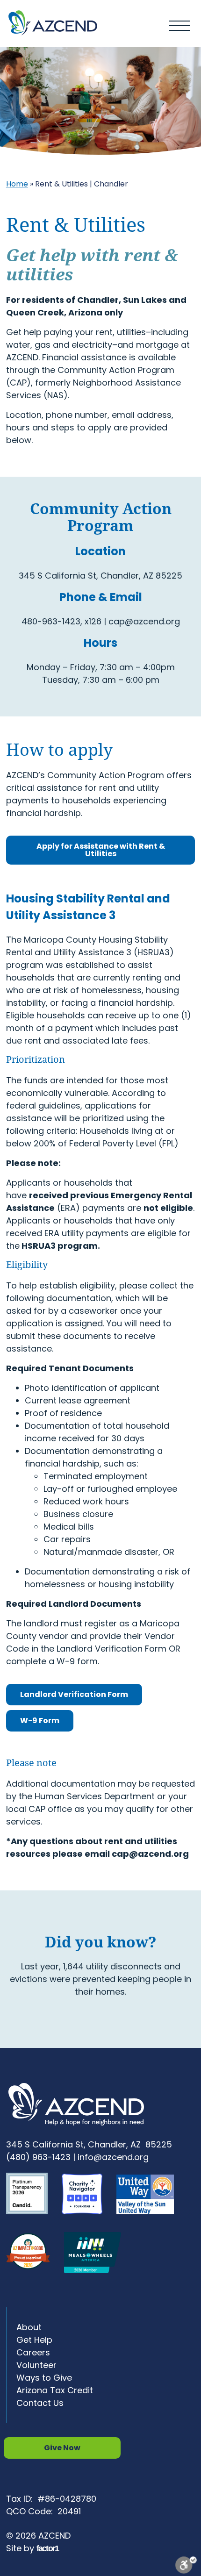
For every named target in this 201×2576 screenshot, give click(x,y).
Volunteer (36, 2365)
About (29, 2327)
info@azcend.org (113, 2157)
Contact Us (40, 2403)
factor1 (47, 2548)
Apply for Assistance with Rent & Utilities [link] (101, 850)
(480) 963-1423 (38, 2157)
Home (17, 184)
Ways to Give (44, 2378)
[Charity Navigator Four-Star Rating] (87, 2221)
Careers (33, 2352)
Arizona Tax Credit (55, 2390)
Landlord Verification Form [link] (74, 1694)
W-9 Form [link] (40, 1721)
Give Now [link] (62, 2448)
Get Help (34, 2340)
